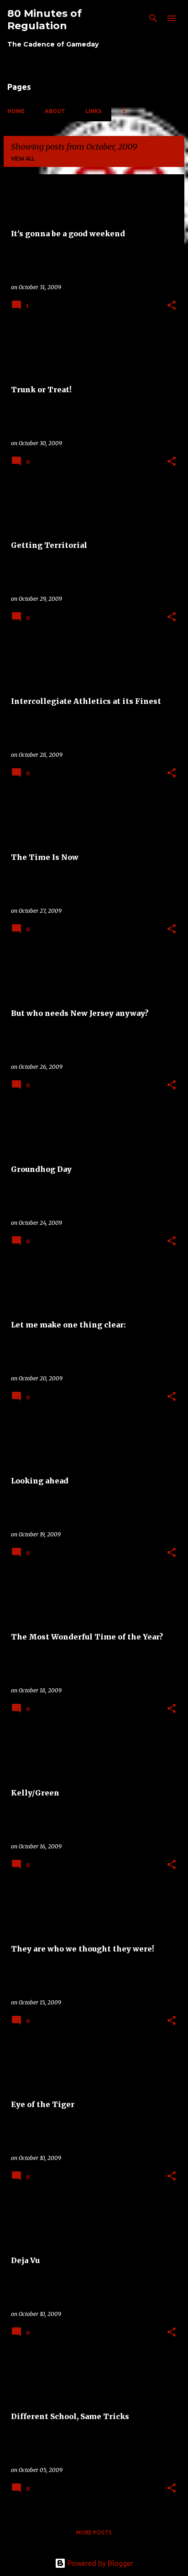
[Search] (153, 18)
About (55, 111)
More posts (94, 2532)
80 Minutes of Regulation (44, 20)
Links (93, 111)
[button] (172, 306)
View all (23, 159)
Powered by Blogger (99, 2563)
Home (16, 111)
